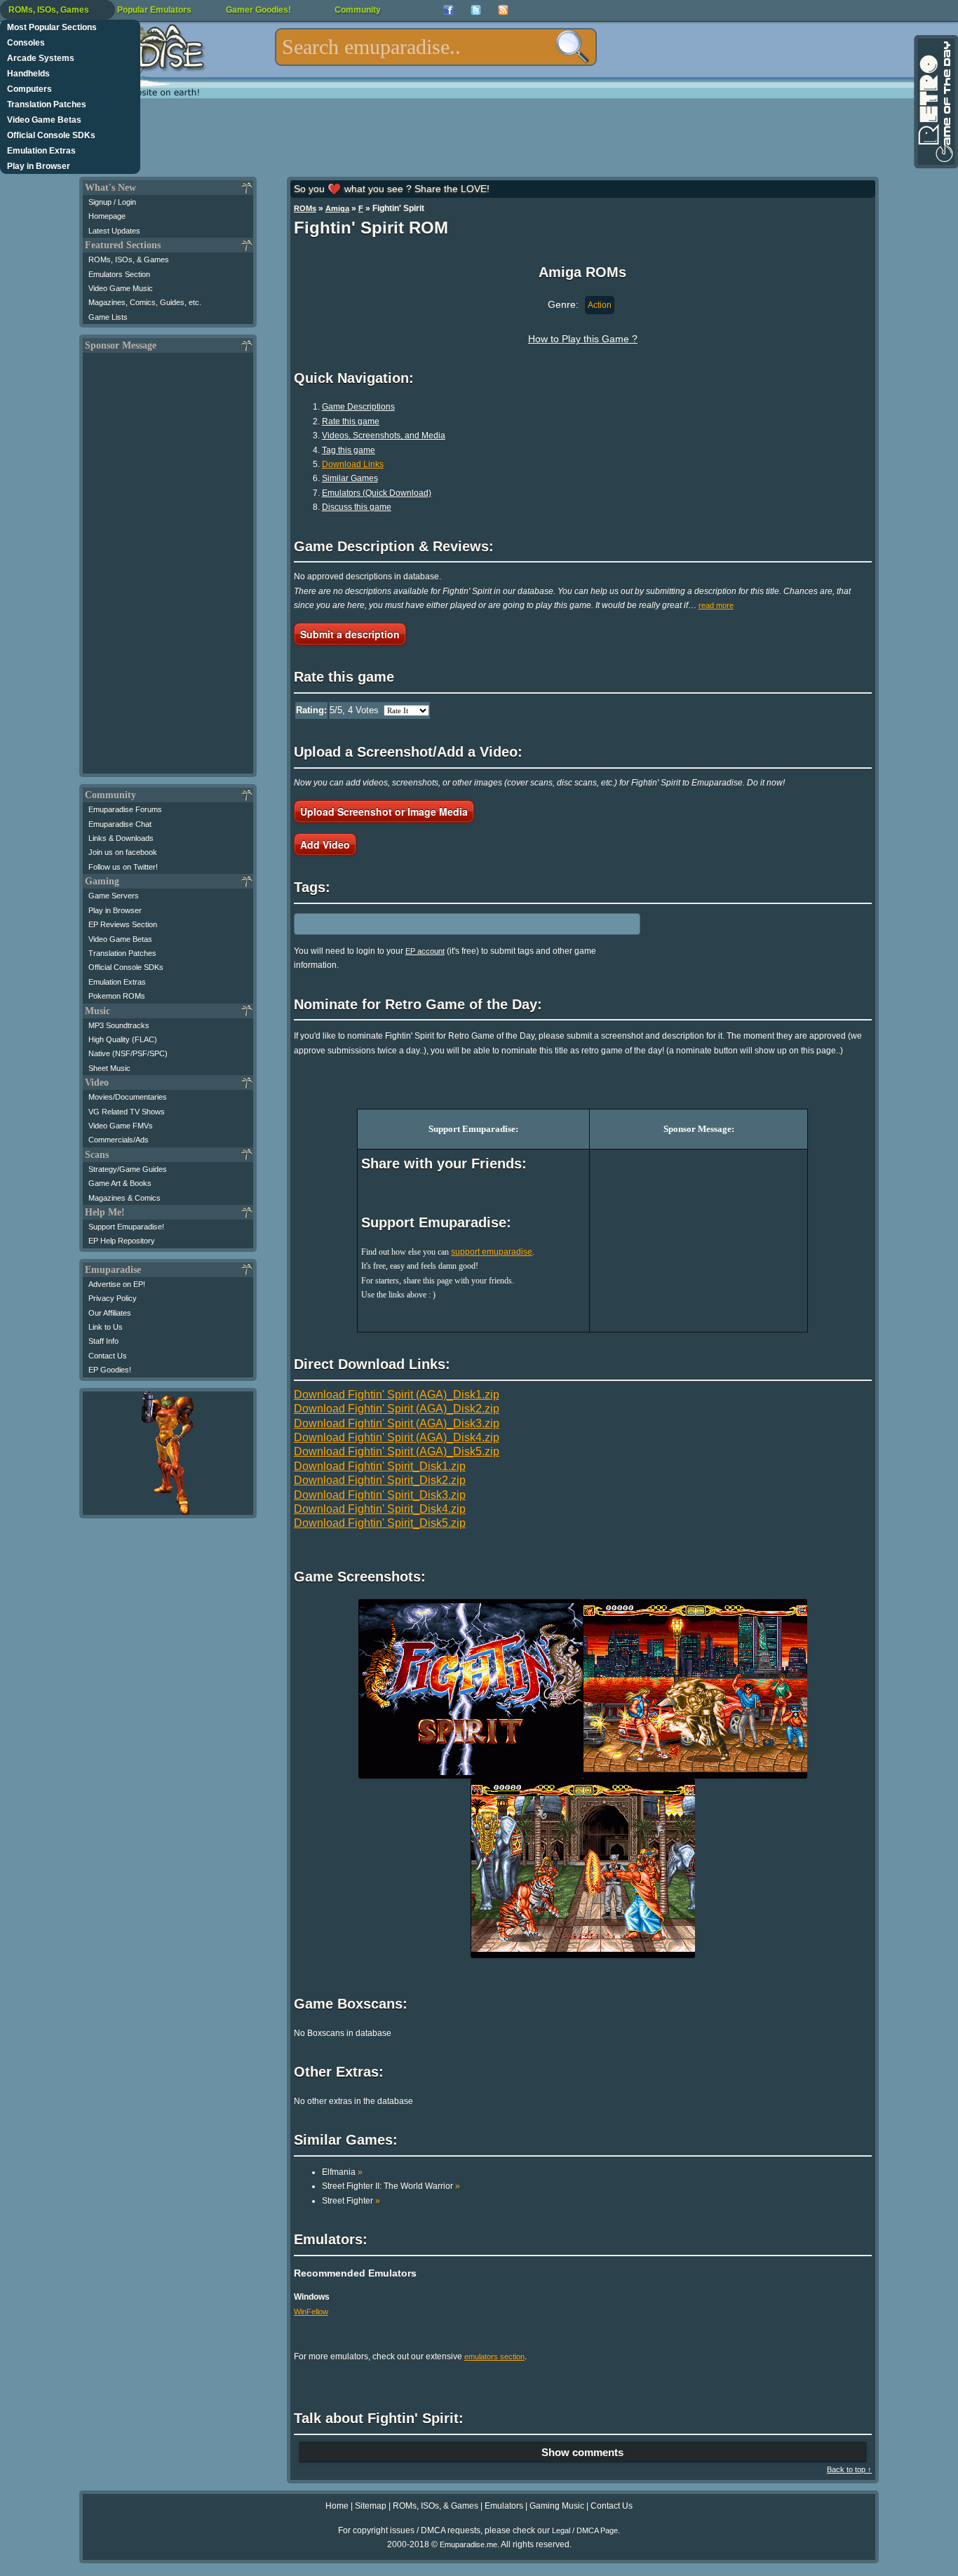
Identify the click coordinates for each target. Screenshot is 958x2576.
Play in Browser (39, 166)
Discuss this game (357, 507)
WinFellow (311, 2312)
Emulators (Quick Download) (377, 493)
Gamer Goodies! (258, 10)
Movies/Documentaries (128, 1097)
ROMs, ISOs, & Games (129, 259)
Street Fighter (351, 2201)
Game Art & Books (120, 1183)
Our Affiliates (110, 1313)
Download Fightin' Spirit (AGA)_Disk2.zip (397, 1409)
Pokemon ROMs (117, 996)
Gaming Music (557, 2506)
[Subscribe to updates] (503, 10)
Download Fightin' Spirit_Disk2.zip (380, 1480)
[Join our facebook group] (448, 10)
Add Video (325, 844)
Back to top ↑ (849, 2469)
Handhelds (28, 74)
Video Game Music (121, 288)
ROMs (305, 208)
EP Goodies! (110, 1370)
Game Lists (108, 317)
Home (337, 2506)
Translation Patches (47, 104)
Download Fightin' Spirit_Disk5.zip (380, 1523)
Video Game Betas (44, 120)
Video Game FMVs (121, 1126)
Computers (29, 89)
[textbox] (436, 47)
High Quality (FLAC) (123, 1039)
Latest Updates (114, 231)
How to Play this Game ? (583, 339)
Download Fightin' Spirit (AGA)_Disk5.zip (397, 1451)
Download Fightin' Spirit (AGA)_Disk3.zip (397, 1423)
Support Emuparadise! (126, 1227)
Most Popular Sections (52, 27)
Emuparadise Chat (120, 824)
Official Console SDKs (51, 135)
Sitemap (371, 2506)
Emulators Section (119, 274)
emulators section (494, 2356)
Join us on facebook (123, 852)
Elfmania (342, 2172)
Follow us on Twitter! (123, 867)
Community (358, 10)
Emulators (504, 2506)
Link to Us (106, 1327)
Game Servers (114, 896)
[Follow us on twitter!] (476, 10)
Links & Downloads (121, 838)
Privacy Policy (113, 1298)
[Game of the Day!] (935, 102)
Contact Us (108, 1356)
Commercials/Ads (119, 1140)
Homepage (107, 216)
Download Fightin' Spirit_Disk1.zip (380, 1466)
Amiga (337, 208)
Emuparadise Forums (125, 809)
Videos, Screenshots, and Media (384, 436)
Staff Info (103, 1341)
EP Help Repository (122, 1241)
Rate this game (351, 422)
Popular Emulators (154, 10)
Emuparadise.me (468, 2544)
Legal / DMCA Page (585, 2530)
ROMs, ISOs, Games (49, 10)
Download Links (353, 464)
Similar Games (350, 478)
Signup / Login (112, 202)
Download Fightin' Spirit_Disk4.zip (380, 1509)
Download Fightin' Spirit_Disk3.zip (380, 1495)
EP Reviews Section (123, 924)
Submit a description (350, 634)
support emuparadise (492, 1252)
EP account (425, 951)
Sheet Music (109, 1068)
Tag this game (349, 450)
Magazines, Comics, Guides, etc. (145, 302)
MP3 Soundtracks (119, 1025)
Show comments (582, 2452)
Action (600, 305)
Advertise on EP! (117, 1284)
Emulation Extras (41, 151)
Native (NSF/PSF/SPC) (128, 1053)
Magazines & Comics (124, 1198)
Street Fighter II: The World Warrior (391, 2186)
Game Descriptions (358, 407)
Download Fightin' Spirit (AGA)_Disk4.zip (397, 1437)
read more (716, 605)
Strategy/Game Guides (128, 1169)
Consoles (26, 43)
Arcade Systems (41, 58)
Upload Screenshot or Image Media (384, 811)
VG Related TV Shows (127, 1112)
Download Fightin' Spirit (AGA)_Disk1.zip (397, 1395)
